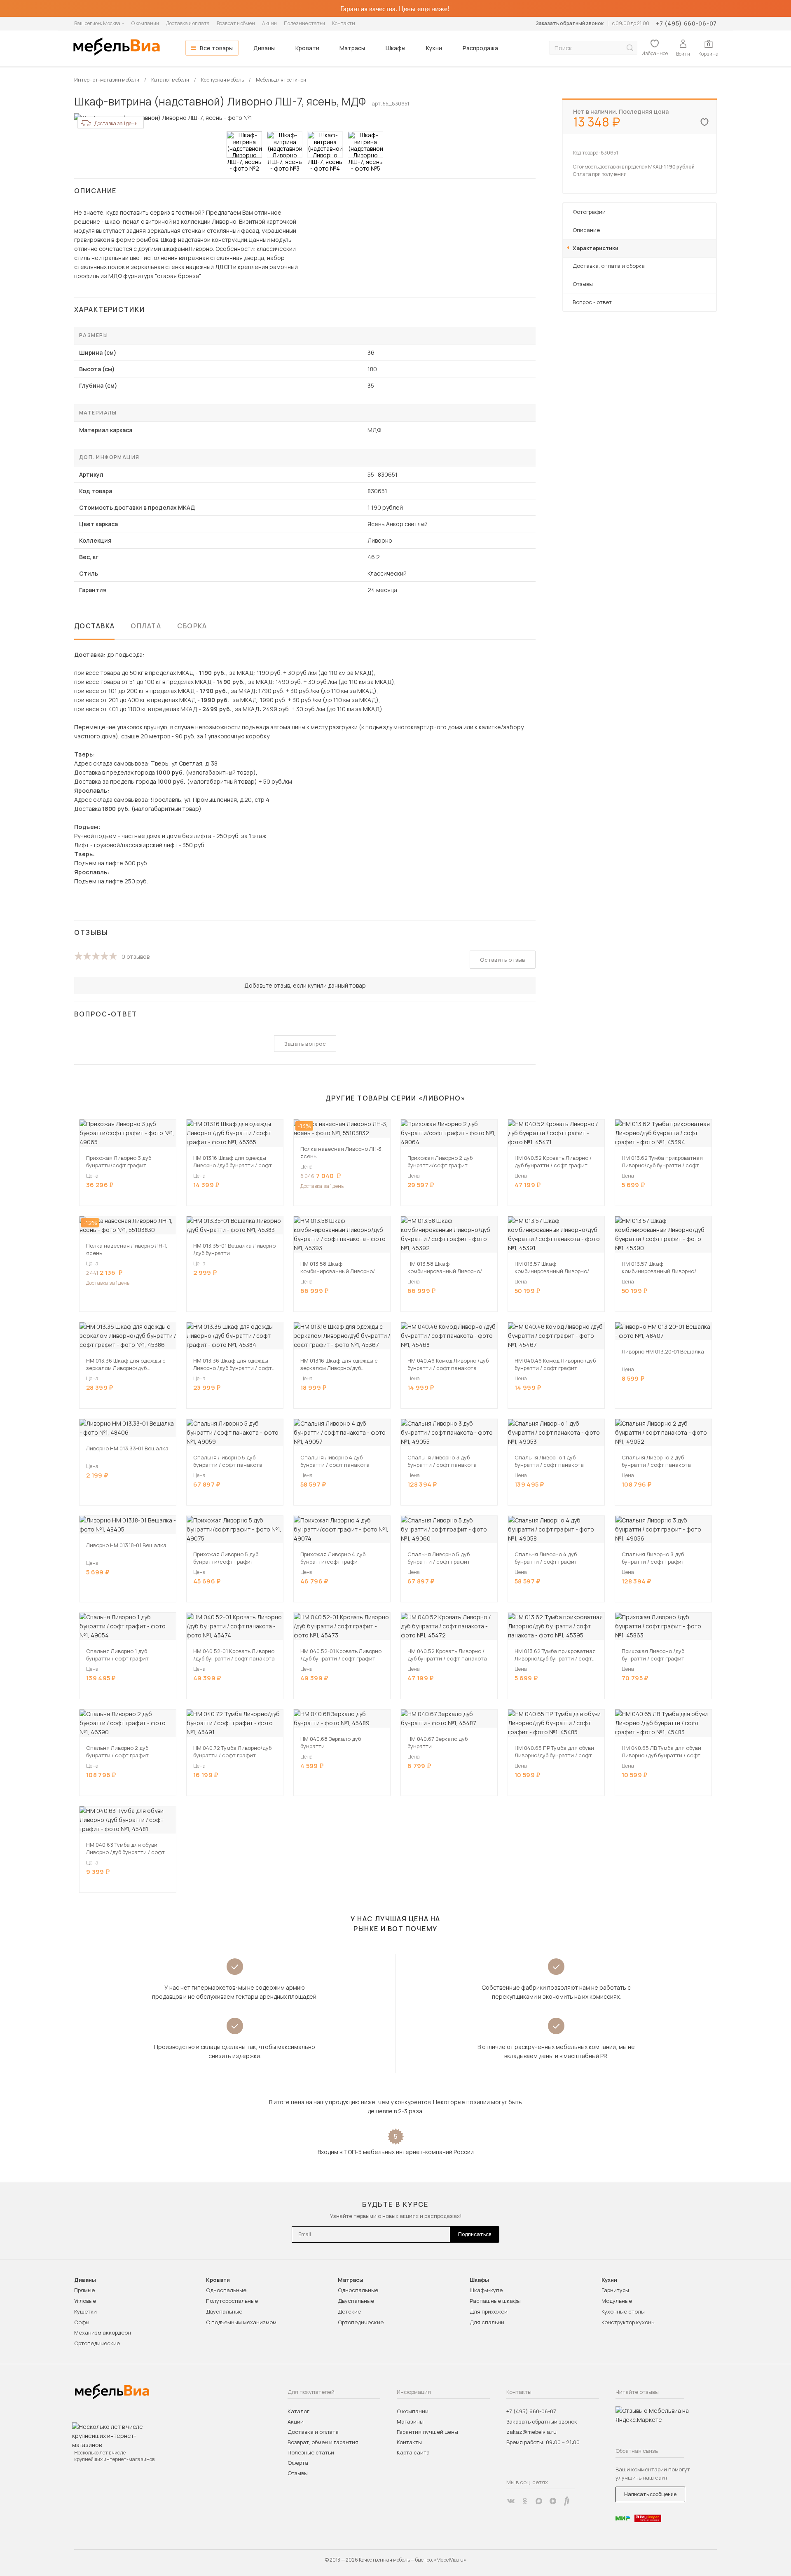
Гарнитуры (615, 2290)
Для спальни (487, 2322)
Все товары (216, 48)
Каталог (298, 2411)
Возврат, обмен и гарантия (323, 2442)
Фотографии (589, 212)
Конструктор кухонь (628, 2322)
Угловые (85, 2301)
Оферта (298, 2463)
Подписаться (475, 2234)
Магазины (410, 2421)
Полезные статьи (304, 23)
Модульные (617, 2301)
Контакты (344, 23)
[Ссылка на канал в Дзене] (553, 2501)
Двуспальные (224, 2311)
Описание (586, 230)
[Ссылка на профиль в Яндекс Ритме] (567, 2501)
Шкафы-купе (486, 2290)
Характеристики (596, 248)
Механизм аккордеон (103, 2332)
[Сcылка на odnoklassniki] (525, 2501)
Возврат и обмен (236, 23)
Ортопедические (97, 2343)
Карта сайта (413, 2452)
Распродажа (480, 48)
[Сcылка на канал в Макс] (539, 2501)
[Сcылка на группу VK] (511, 2501)
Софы (82, 2322)
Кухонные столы (623, 2311)
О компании (145, 23)
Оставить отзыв (503, 960)
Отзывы (583, 284)
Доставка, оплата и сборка (609, 266)
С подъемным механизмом (241, 2322)
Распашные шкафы (495, 2301)
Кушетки (85, 2311)
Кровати (307, 48)
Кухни (434, 48)
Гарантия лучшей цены (427, 2432)
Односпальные (226, 2290)
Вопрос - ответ (592, 302)
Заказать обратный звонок (570, 23)
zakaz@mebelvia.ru (531, 2432)
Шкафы (395, 48)
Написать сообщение (650, 2494)
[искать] (630, 48)
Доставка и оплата (188, 23)
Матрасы (352, 48)
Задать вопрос (305, 1044)
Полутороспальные (232, 2301)
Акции (269, 23)
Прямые (84, 2290)
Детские (349, 2311)
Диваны (264, 48)
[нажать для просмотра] (244, 145)
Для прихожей (489, 2311)
